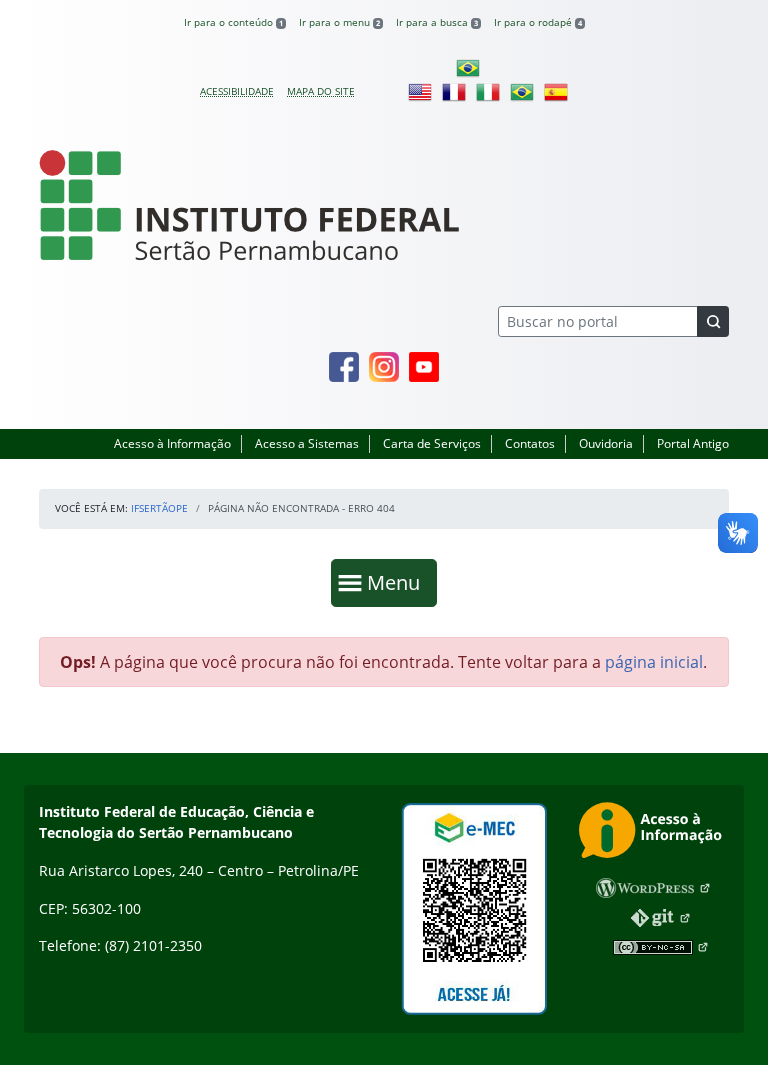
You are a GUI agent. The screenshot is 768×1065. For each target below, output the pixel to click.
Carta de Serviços (432, 443)
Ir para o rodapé (538, 22)
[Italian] (488, 91)
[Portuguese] (468, 67)
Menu (398, 582)
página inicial (654, 662)
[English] (420, 91)
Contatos (530, 443)
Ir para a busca (437, 22)
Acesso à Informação (172, 443)
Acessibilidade (237, 91)
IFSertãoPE (159, 508)
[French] (454, 91)
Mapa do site (321, 91)
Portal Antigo (693, 443)
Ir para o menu (339, 22)
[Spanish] (556, 91)
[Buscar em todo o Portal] (713, 321)
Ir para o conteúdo (233, 22)
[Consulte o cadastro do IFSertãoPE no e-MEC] (474, 909)
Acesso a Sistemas (307, 443)
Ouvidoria (606, 443)
